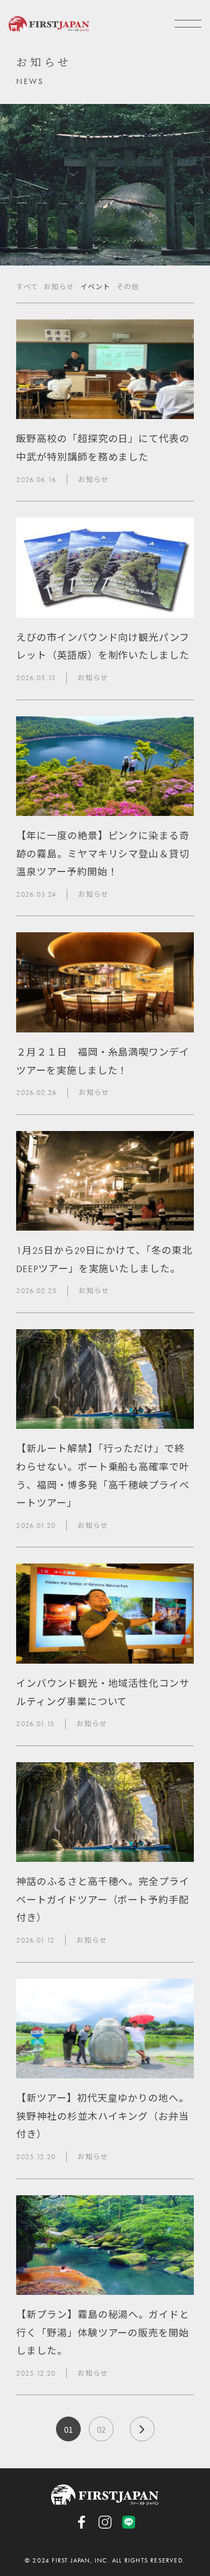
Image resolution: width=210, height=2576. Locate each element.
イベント (96, 287)
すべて (27, 287)
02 (101, 2429)
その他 (128, 287)
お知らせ (59, 287)
